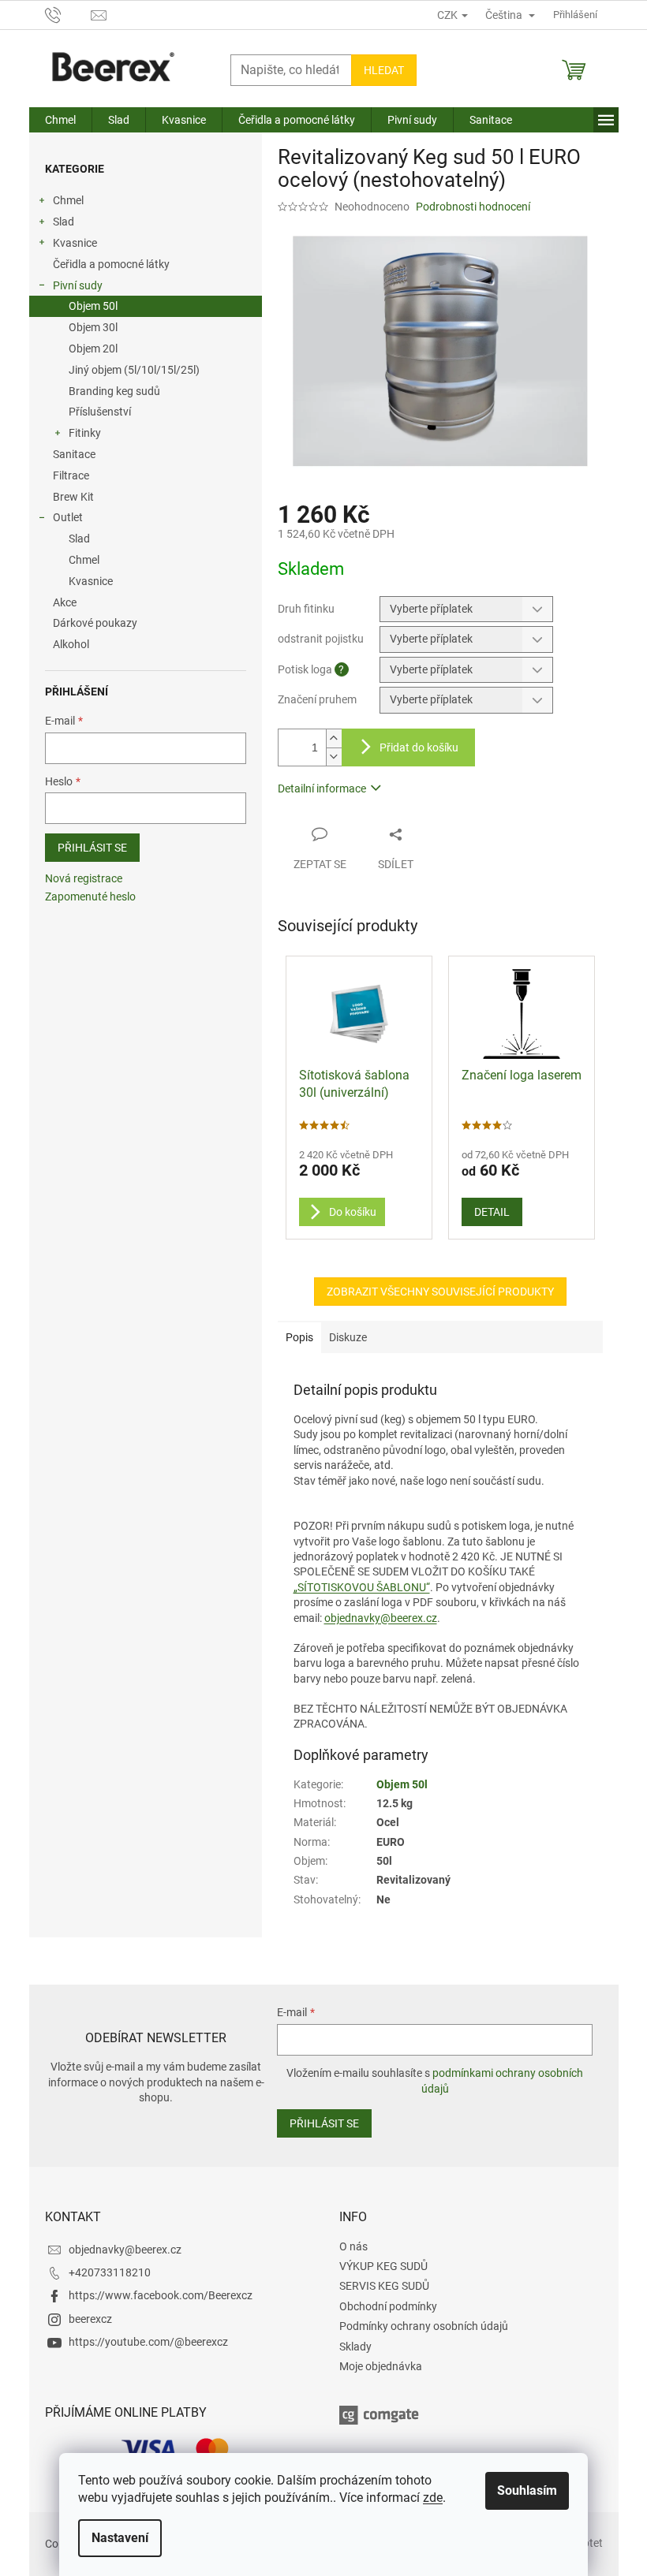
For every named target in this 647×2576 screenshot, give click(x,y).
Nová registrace (84, 878)
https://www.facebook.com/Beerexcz (161, 2295)
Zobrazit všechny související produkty (440, 1292)
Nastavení (120, 2538)
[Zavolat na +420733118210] (68, 14)
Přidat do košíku (419, 747)
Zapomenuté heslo (90, 897)
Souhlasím (527, 2490)
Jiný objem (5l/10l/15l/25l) (134, 370)
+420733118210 (110, 2272)
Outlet (68, 517)
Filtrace (71, 475)
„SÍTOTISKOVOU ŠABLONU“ (362, 1587)
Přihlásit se (92, 848)
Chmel (68, 200)
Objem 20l (93, 349)
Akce (65, 602)
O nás (353, 2246)
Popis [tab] (299, 1337)
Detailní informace (322, 788)
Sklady (355, 2347)
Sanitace (74, 454)
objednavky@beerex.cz (381, 1618)
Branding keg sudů (114, 391)
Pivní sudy (78, 285)
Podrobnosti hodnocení (473, 207)
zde (433, 2498)
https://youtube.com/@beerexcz (148, 2342)
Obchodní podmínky (388, 2306)
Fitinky (85, 433)
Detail (492, 1212)
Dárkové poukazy (95, 623)
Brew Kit (73, 497)
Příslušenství (100, 412)
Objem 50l (93, 306)
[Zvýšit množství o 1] (334, 738)
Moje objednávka (381, 2366)
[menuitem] (60, 120)
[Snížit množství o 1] (334, 757)
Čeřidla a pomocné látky (111, 264)
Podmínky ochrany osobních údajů (424, 2326)
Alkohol (71, 644)
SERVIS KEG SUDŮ (384, 2286)
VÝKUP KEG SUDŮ (383, 2266)
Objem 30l (93, 327)
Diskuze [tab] (348, 1337)
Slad (64, 222)
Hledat (384, 70)
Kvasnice (75, 243)
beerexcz (90, 2319)
